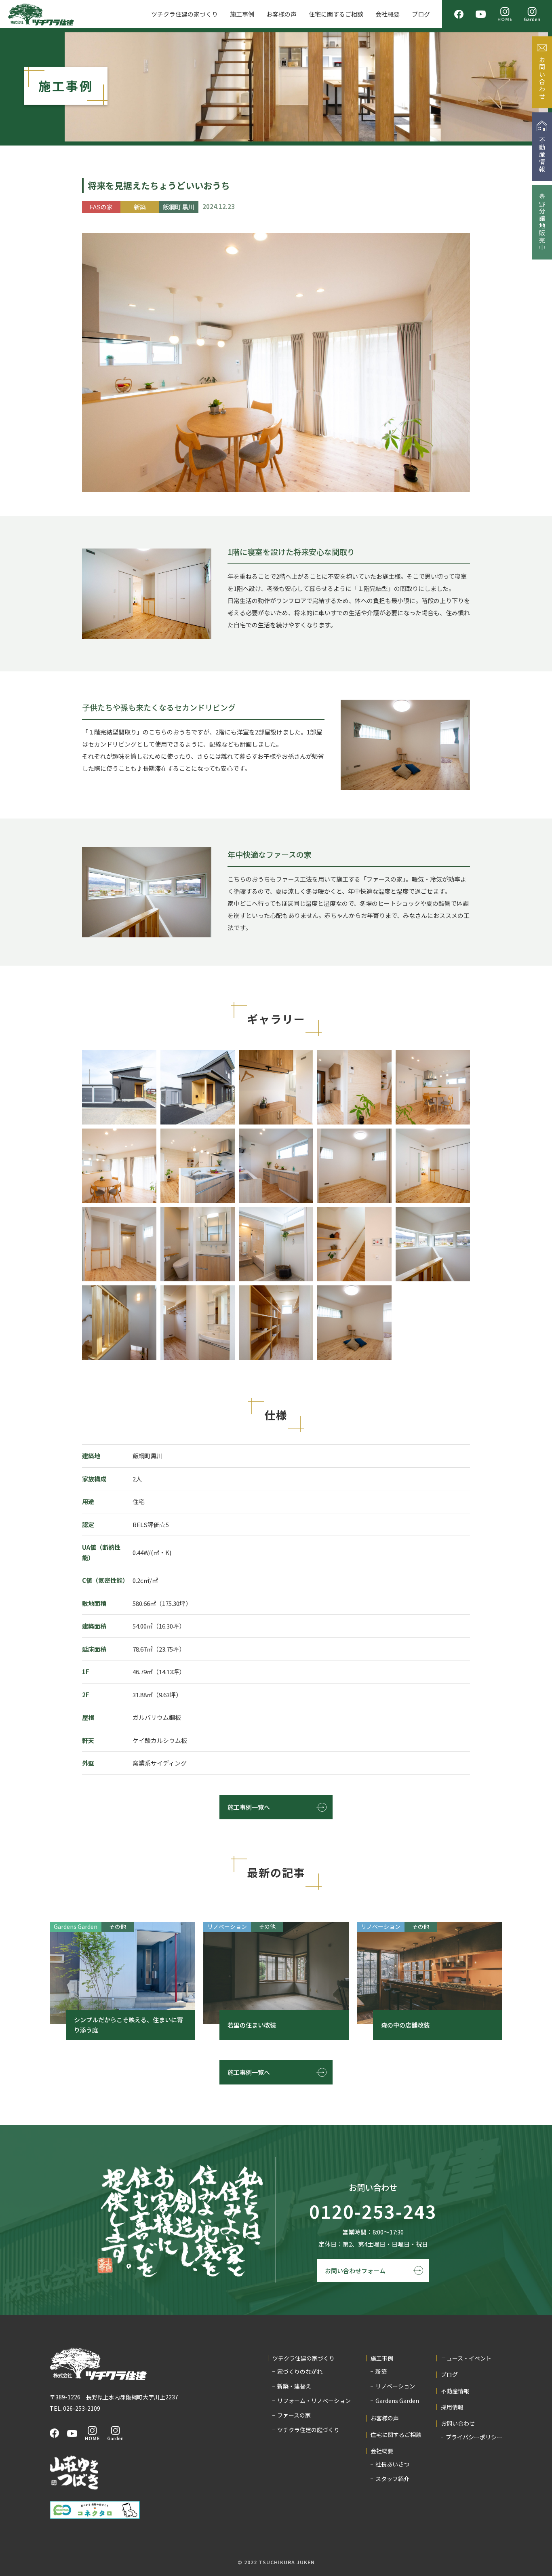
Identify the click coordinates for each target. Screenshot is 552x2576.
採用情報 (452, 2407)
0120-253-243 (373, 2212)
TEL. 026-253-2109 (75, 2408)
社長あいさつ (392, 2464)
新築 (381, 2371)
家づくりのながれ (300, 2371)
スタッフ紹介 (392, 2479)
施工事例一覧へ (249, 1807)
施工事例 (242, 14)
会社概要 (388, 14)
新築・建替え (294, 2386)
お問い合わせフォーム (355, 2271)
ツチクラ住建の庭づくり (308, 2430)
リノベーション (395, 2386)
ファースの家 (294, 2415)
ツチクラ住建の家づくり (184, 14)
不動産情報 (455, 2391)
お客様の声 (281, 14)
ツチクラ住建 (41, 14)
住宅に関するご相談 (336, 14)
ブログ (421, 14)
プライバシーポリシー (474, 2437)
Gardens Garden (397, 2401)
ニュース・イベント (466, 2358)
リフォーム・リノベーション (314, 2401)
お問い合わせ (458, 2423)
